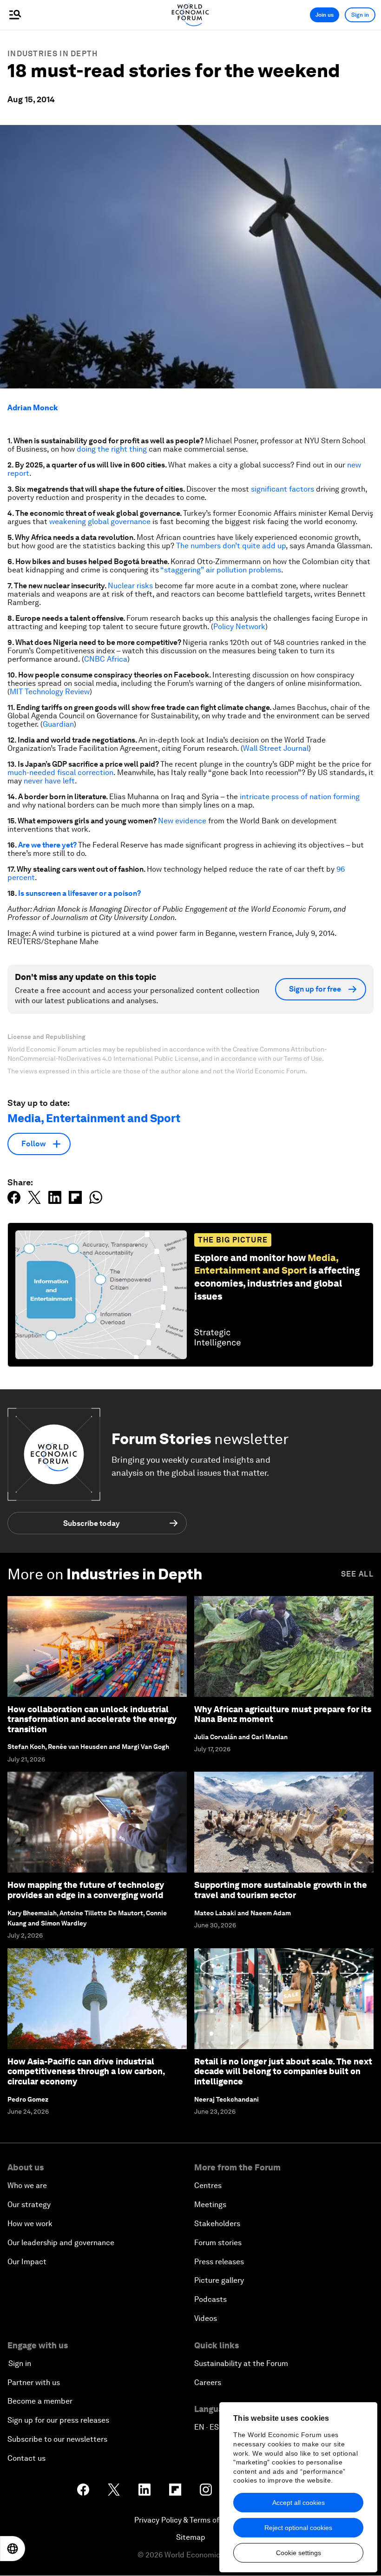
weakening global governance (100, 522)
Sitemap (191, 2537)
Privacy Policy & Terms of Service (190, 2520)
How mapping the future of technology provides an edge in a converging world (86, 1890)
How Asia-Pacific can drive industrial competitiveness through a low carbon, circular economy (86, 2071)
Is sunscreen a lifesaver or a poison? (79, 893)
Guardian (58, 724)
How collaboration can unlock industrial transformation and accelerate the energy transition (92, 1719)
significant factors (282, 489)
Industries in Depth (53, 54)
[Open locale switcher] (13, 2549)
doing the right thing (112, 449)
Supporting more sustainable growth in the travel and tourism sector (281, 1890)
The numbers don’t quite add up (231, 546)
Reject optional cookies (298, 2528)
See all (357, 1574)
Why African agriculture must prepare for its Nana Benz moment (283, 1714)
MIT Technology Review (50, 692)
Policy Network (239, 627)
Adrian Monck (33, 408)
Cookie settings (299, 2553)
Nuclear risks (130, 586)
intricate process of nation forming (300, 797)
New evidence (182, 821)
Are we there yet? (47, 845)
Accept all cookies (299, 2503)
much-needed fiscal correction (60, 772)
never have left (49, 781)
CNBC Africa (106, 659)
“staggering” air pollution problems (221, 570)
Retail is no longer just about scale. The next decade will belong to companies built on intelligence (283, 2071)
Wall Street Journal (276, 748)
